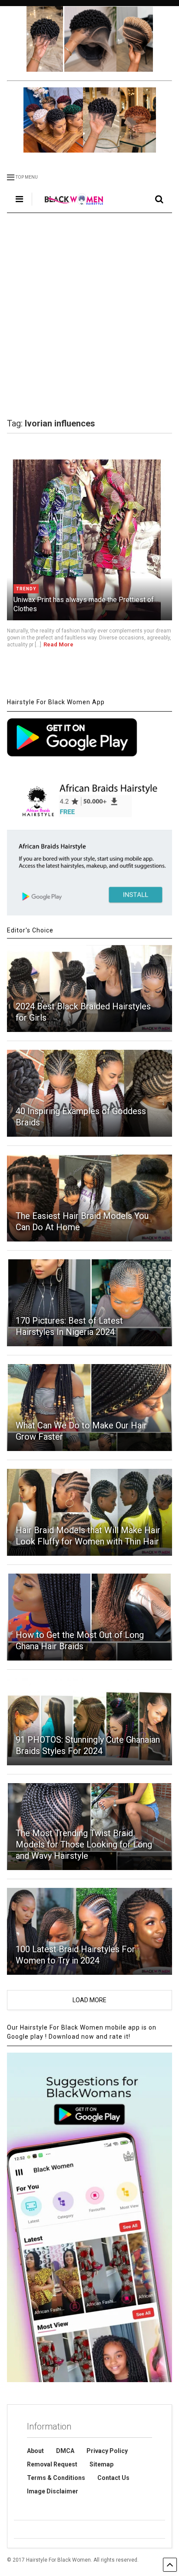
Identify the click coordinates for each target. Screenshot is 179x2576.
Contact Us (113, 2478)
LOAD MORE (89, 2000)
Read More (58, 644)
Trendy (26, 589)
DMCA (65, 2451)
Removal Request (52, 2464)
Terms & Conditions (56, 2478)
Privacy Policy (107, 2451)
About (35, 2451)
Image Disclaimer (53, 2491)
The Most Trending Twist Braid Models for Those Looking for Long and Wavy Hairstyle (84, 1844)
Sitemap (101, 2464)
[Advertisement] (89, 316)
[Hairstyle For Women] (69, 206)
